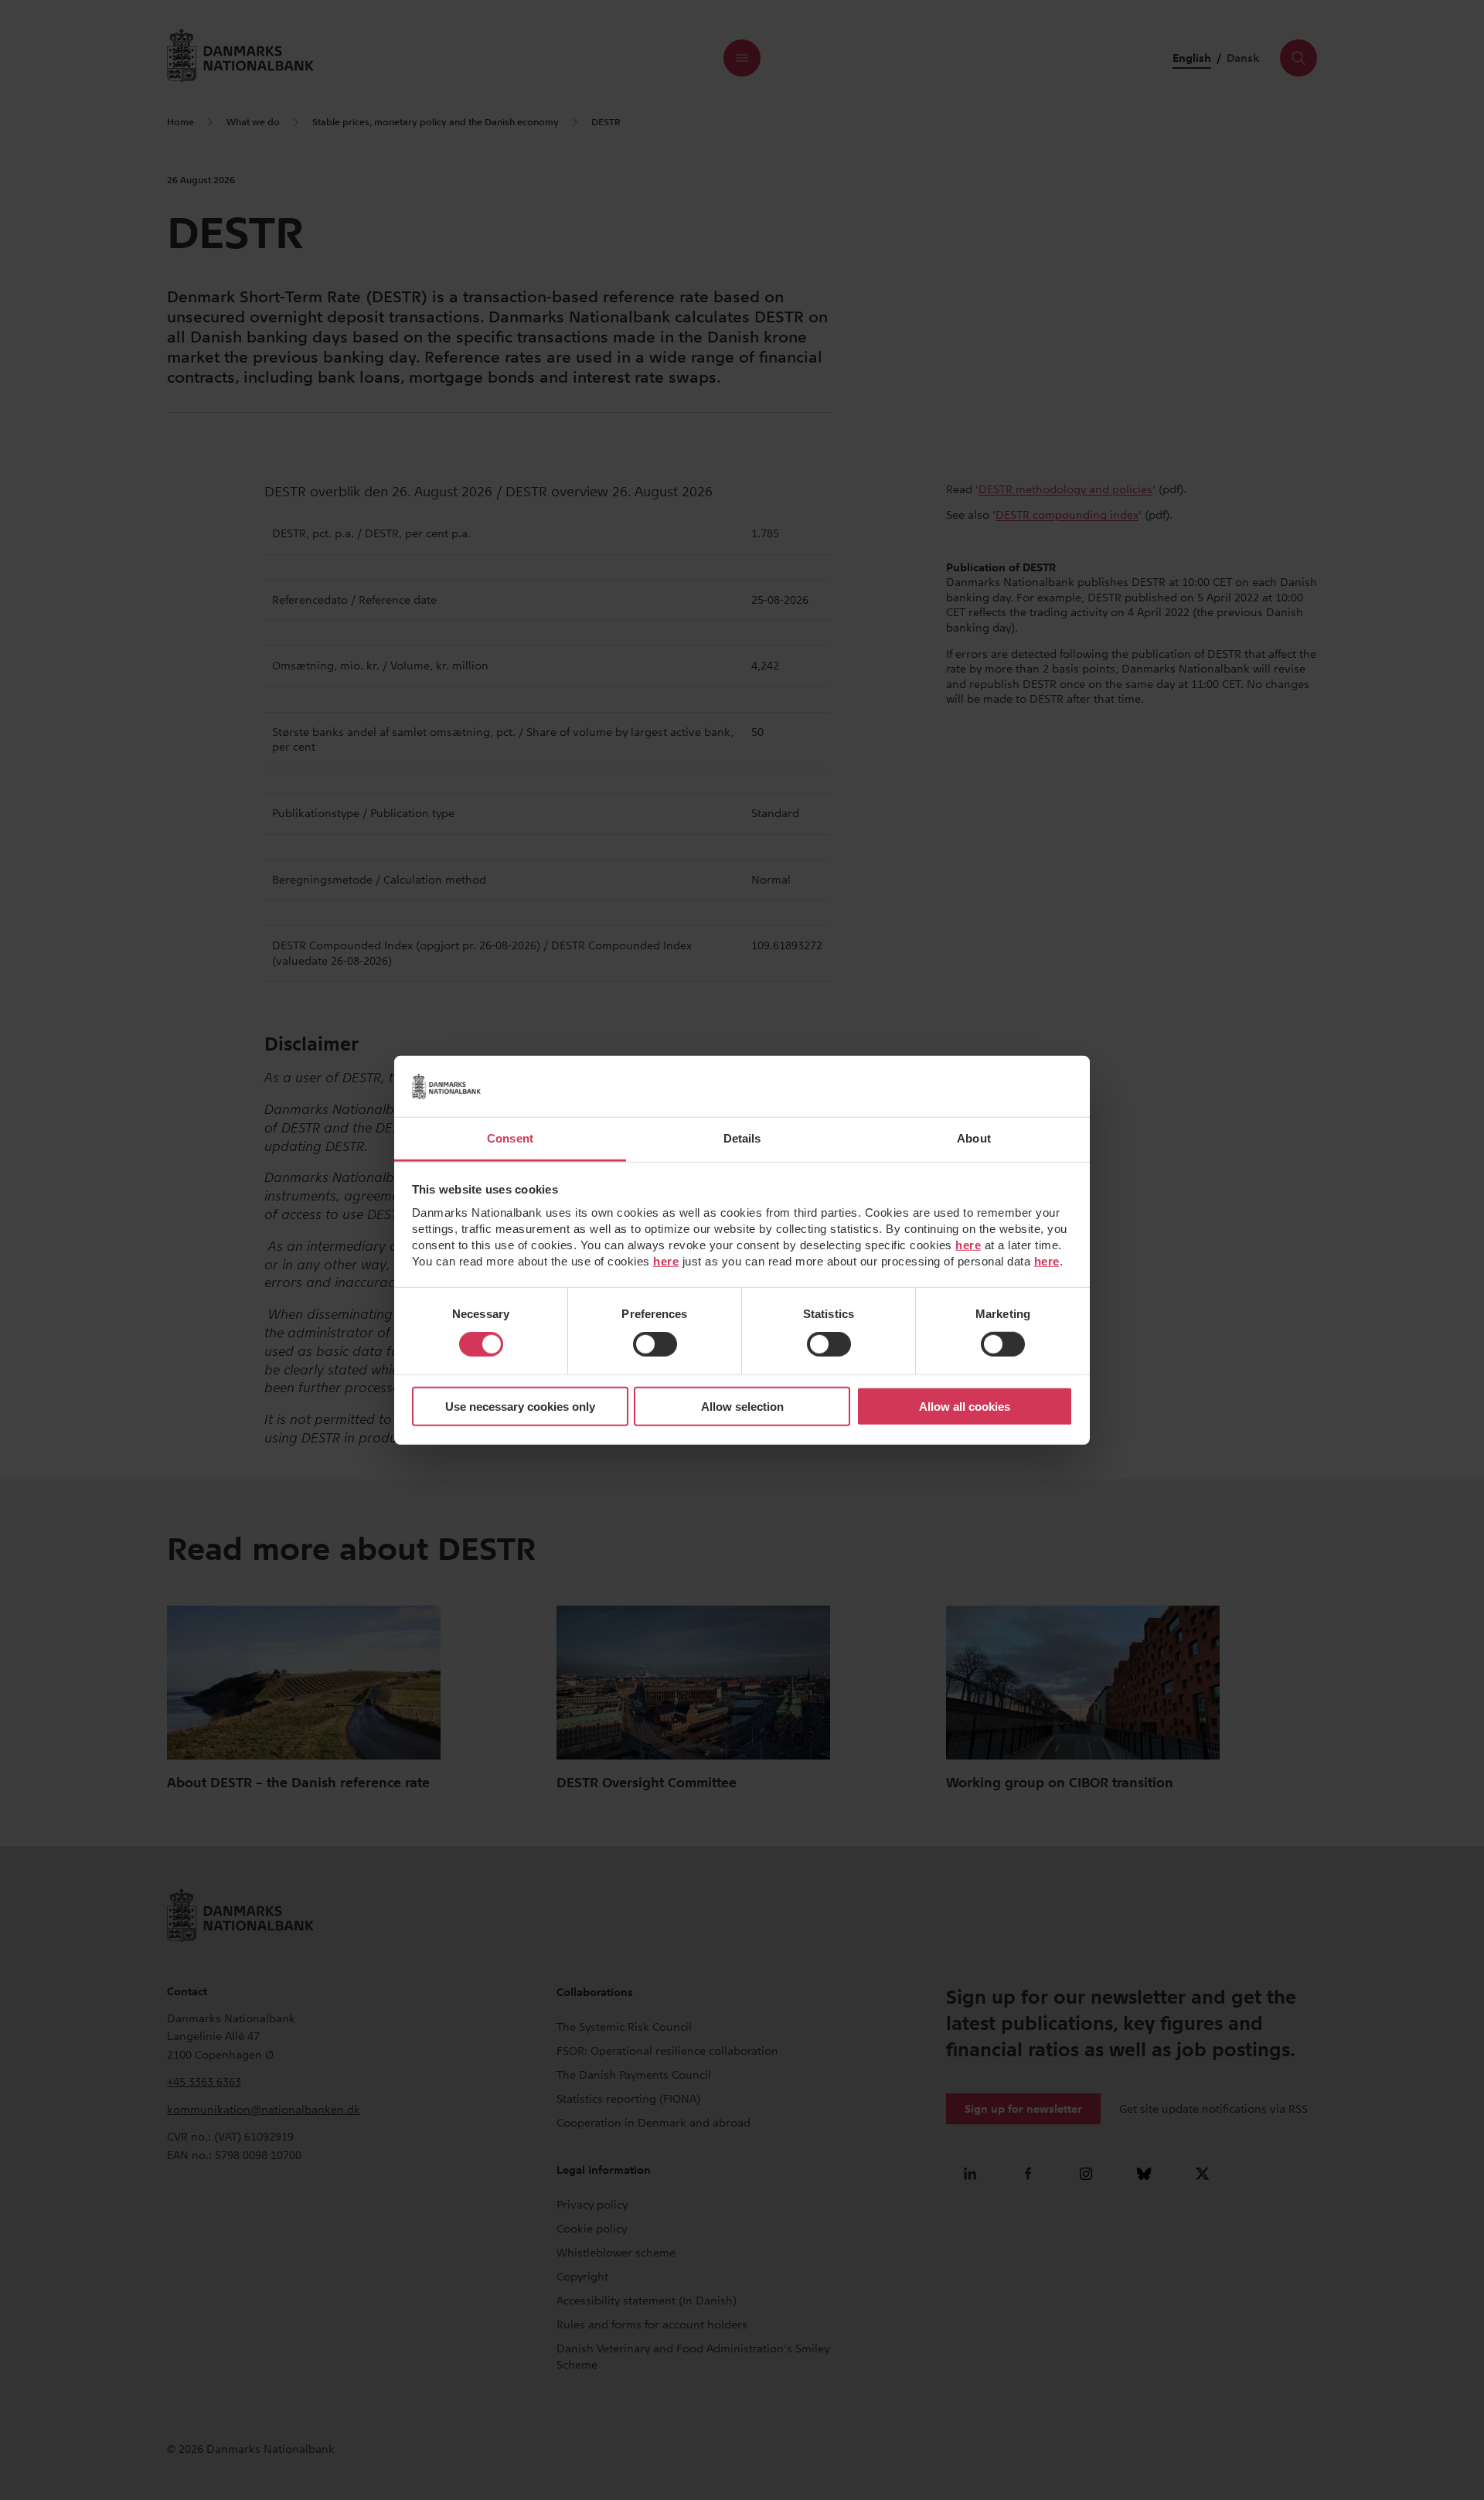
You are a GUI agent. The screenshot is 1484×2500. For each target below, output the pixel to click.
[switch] (655, 1344)
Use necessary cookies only (520, 1407)
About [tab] (974, 1138)
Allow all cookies (965, 1407)
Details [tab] (742, 1138)
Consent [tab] (510, 1138)
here (968, 1245)
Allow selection (742, 1407)
